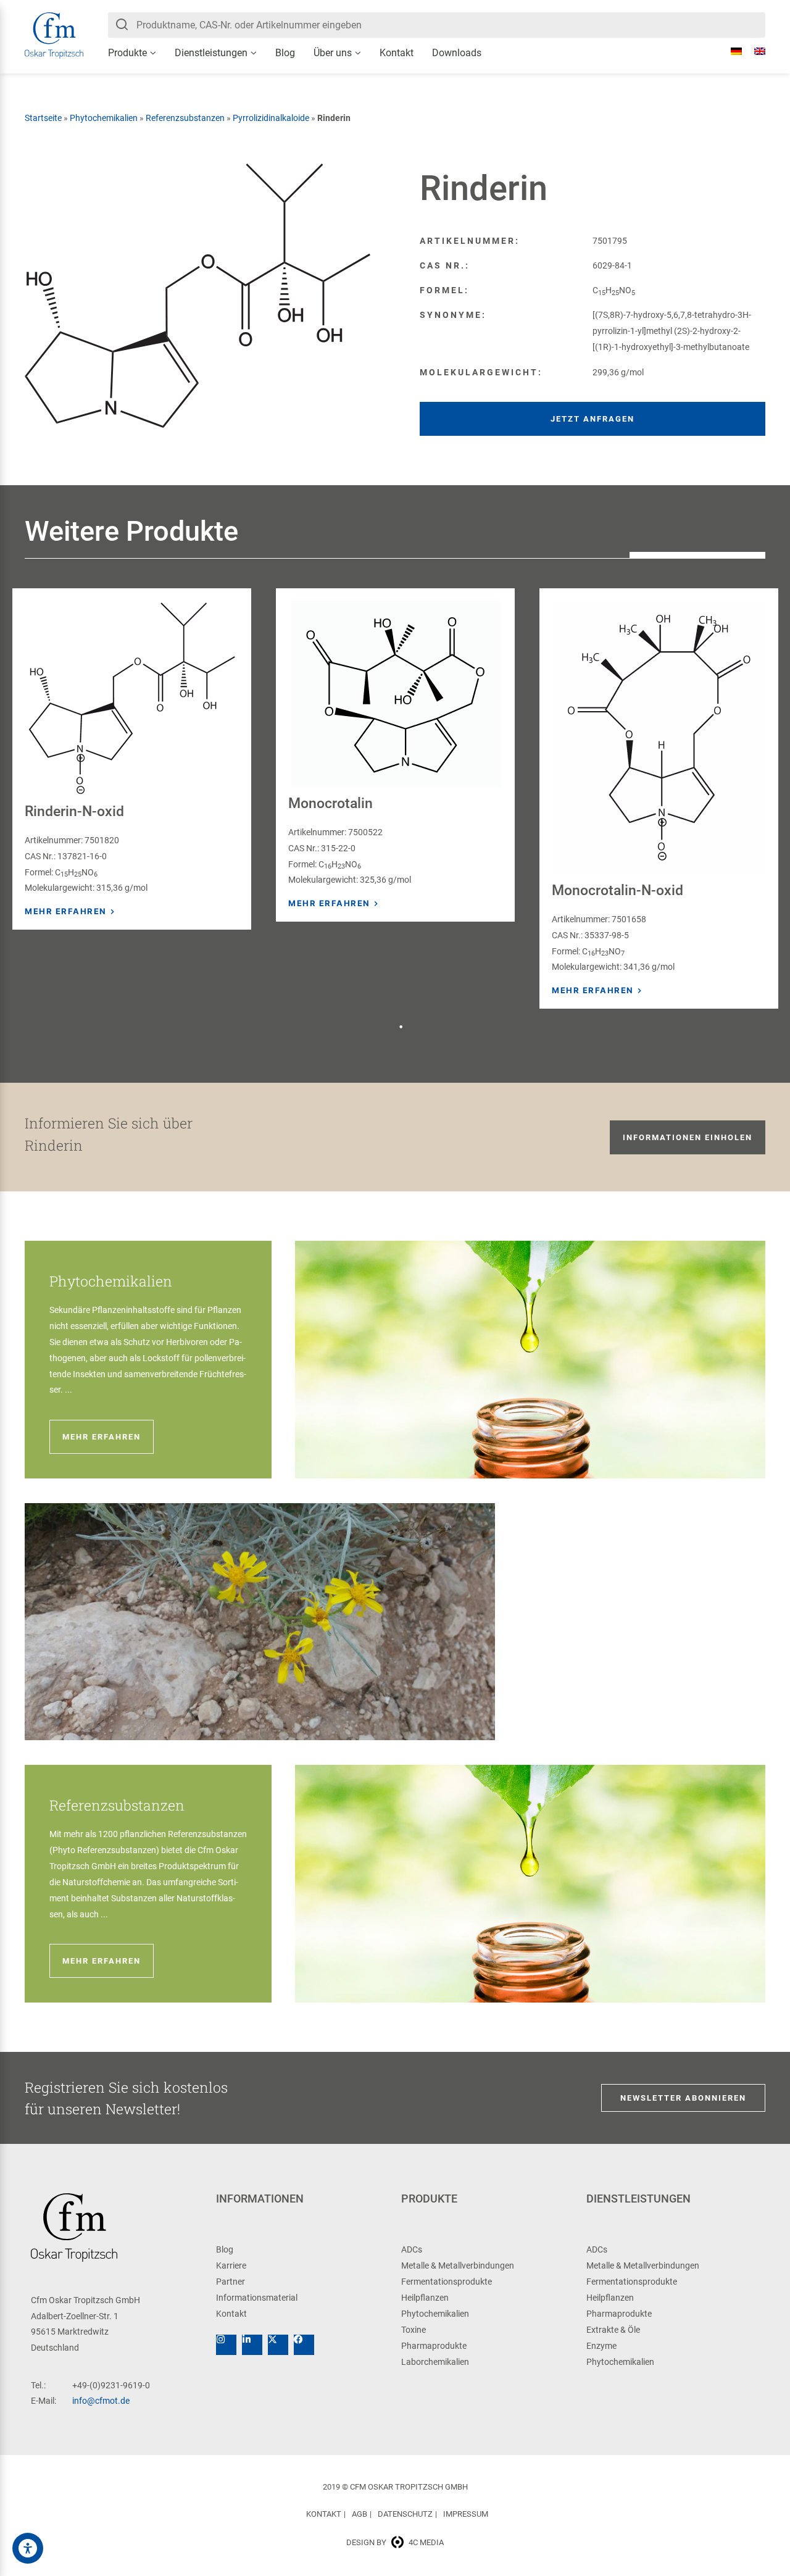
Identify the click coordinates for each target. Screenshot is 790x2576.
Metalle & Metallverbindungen (458, 2265)
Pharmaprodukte (434, 2346)
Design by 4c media (395, 2542)
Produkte (127, 53)
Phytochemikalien (104, 118)
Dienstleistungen (211, 53)
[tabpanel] (132, 759)
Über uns (333, 53)
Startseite (43, 118)
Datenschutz (405, 2514)
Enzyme (601, 2346)
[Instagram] (226, 2345)
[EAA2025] (28, 2548)
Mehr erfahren (66, 911)
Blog (285, 53)
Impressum (466, 2514)
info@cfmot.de (101, 2401)
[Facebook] (304, 2345)
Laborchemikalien (435, 2362)
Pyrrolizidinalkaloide (271, 118)
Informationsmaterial (257, 2298)
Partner (231, 2282)
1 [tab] (401, 1027)
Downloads (457, 53)
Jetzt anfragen (592, 419)
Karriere (231, 2265)
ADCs (412, 2249)
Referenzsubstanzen (185, 118)
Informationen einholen (688, 1137)
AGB (360, 2514)
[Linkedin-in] (252, 2345)
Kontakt (397, 53)
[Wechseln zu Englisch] (754, 51)
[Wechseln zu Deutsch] (730, 51)
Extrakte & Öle (613, 2330)
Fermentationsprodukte (447, 2282)
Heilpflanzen (425, 2298)
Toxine (414, 2330)
